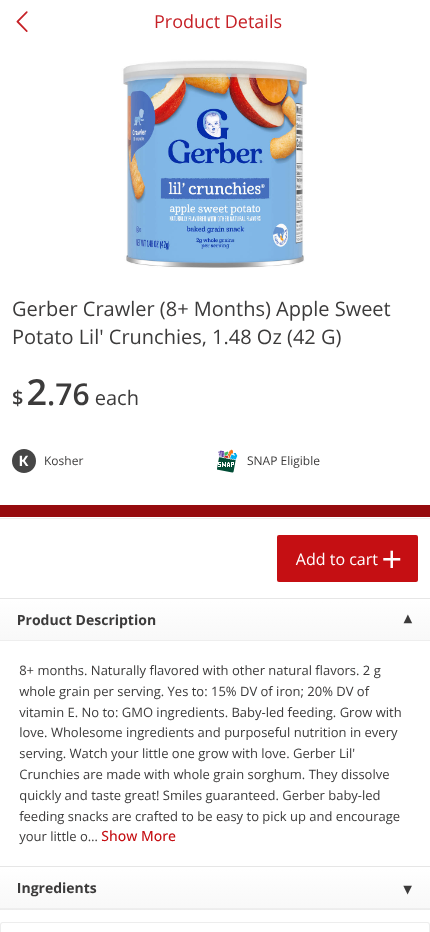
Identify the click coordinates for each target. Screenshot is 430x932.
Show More (138, 836)
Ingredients (57, 888)
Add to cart (337, 559)
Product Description (86, 620)
